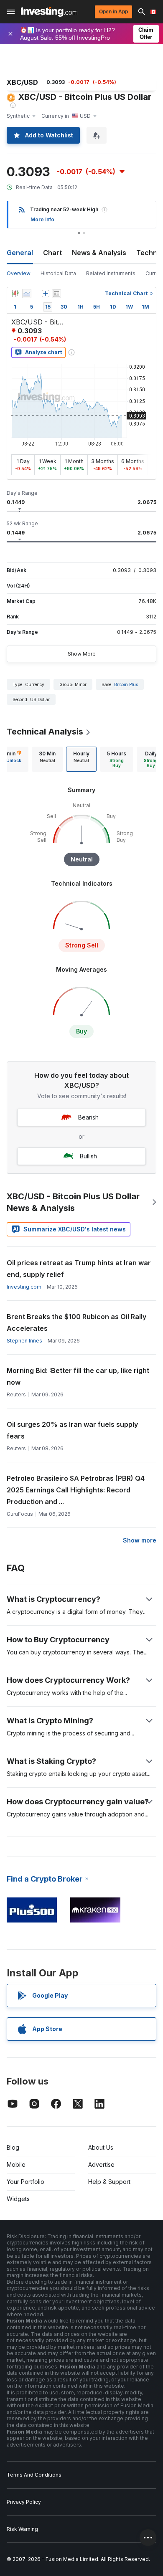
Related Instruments (111, 273)
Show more (140, 1540)
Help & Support (109, 2182)
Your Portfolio (25, 2182)
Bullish (88, 1156)
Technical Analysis (45, 732)
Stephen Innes (24, 1341)
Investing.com (24, 1287)
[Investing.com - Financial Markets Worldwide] (49, 12)
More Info (42, 219)
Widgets (18, 2199)
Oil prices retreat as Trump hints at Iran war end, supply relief (79, 1269)
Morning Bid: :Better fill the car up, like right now (78, 1376)
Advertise (101, 2164)
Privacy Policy (24, 2502)
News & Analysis (99, 253)
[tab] (47, 759)
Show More (82, 654)
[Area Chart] (27, 294)
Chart (52, 253)
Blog (13, 2147)
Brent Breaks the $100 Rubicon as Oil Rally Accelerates (76, 1322)
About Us (101, 2147)
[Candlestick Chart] (15, 294)
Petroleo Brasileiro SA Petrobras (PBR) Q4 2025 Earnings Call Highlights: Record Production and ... (76, 1490)
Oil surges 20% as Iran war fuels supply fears (72, 1430)
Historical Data (58, 273)
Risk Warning (22, 2529)
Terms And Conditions (34, 2475)
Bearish (88, 1117)
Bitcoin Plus (126, 684)
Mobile (16, 2164)
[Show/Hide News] (56, 294)
